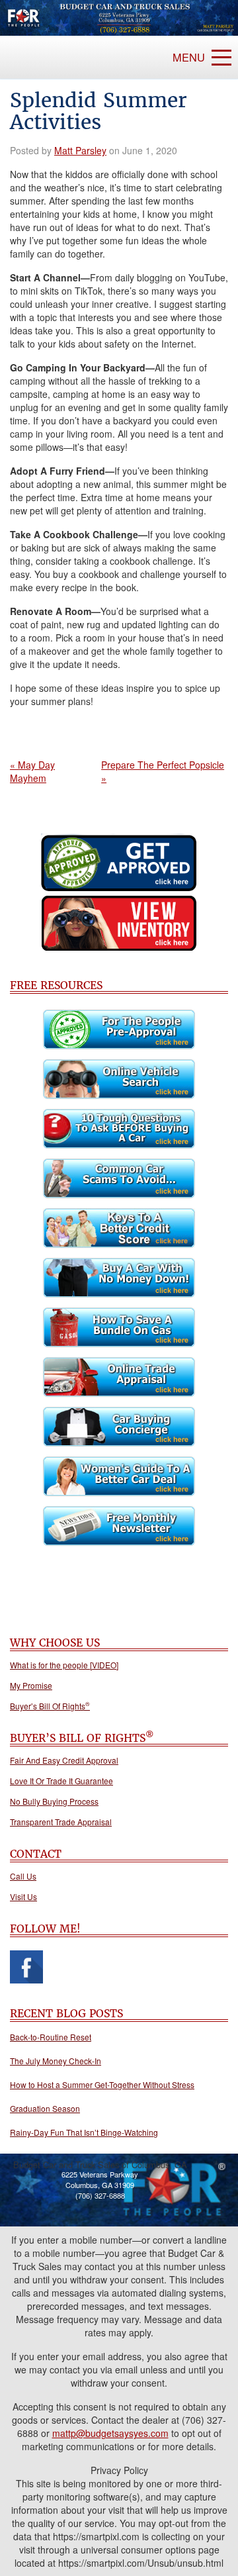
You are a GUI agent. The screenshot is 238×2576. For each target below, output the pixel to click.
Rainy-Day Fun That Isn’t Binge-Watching (84, 2132)
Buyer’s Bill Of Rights (50, 1706)
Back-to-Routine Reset (51, 2037)
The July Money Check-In (56, 2061)
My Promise (31, 1686)
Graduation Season (45, 2108)
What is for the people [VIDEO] (64, 1665)
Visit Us (23, 1897)
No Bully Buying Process (54, 1801)
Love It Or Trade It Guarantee (61, 1781)
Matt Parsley (80, 150)
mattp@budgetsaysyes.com (110, 2433)
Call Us (23, 1876)
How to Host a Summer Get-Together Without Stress (102, 2084)
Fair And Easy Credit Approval (64, 1760)
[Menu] (221, 58)
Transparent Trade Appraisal (61, 1822)
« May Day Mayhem (32, 771)
